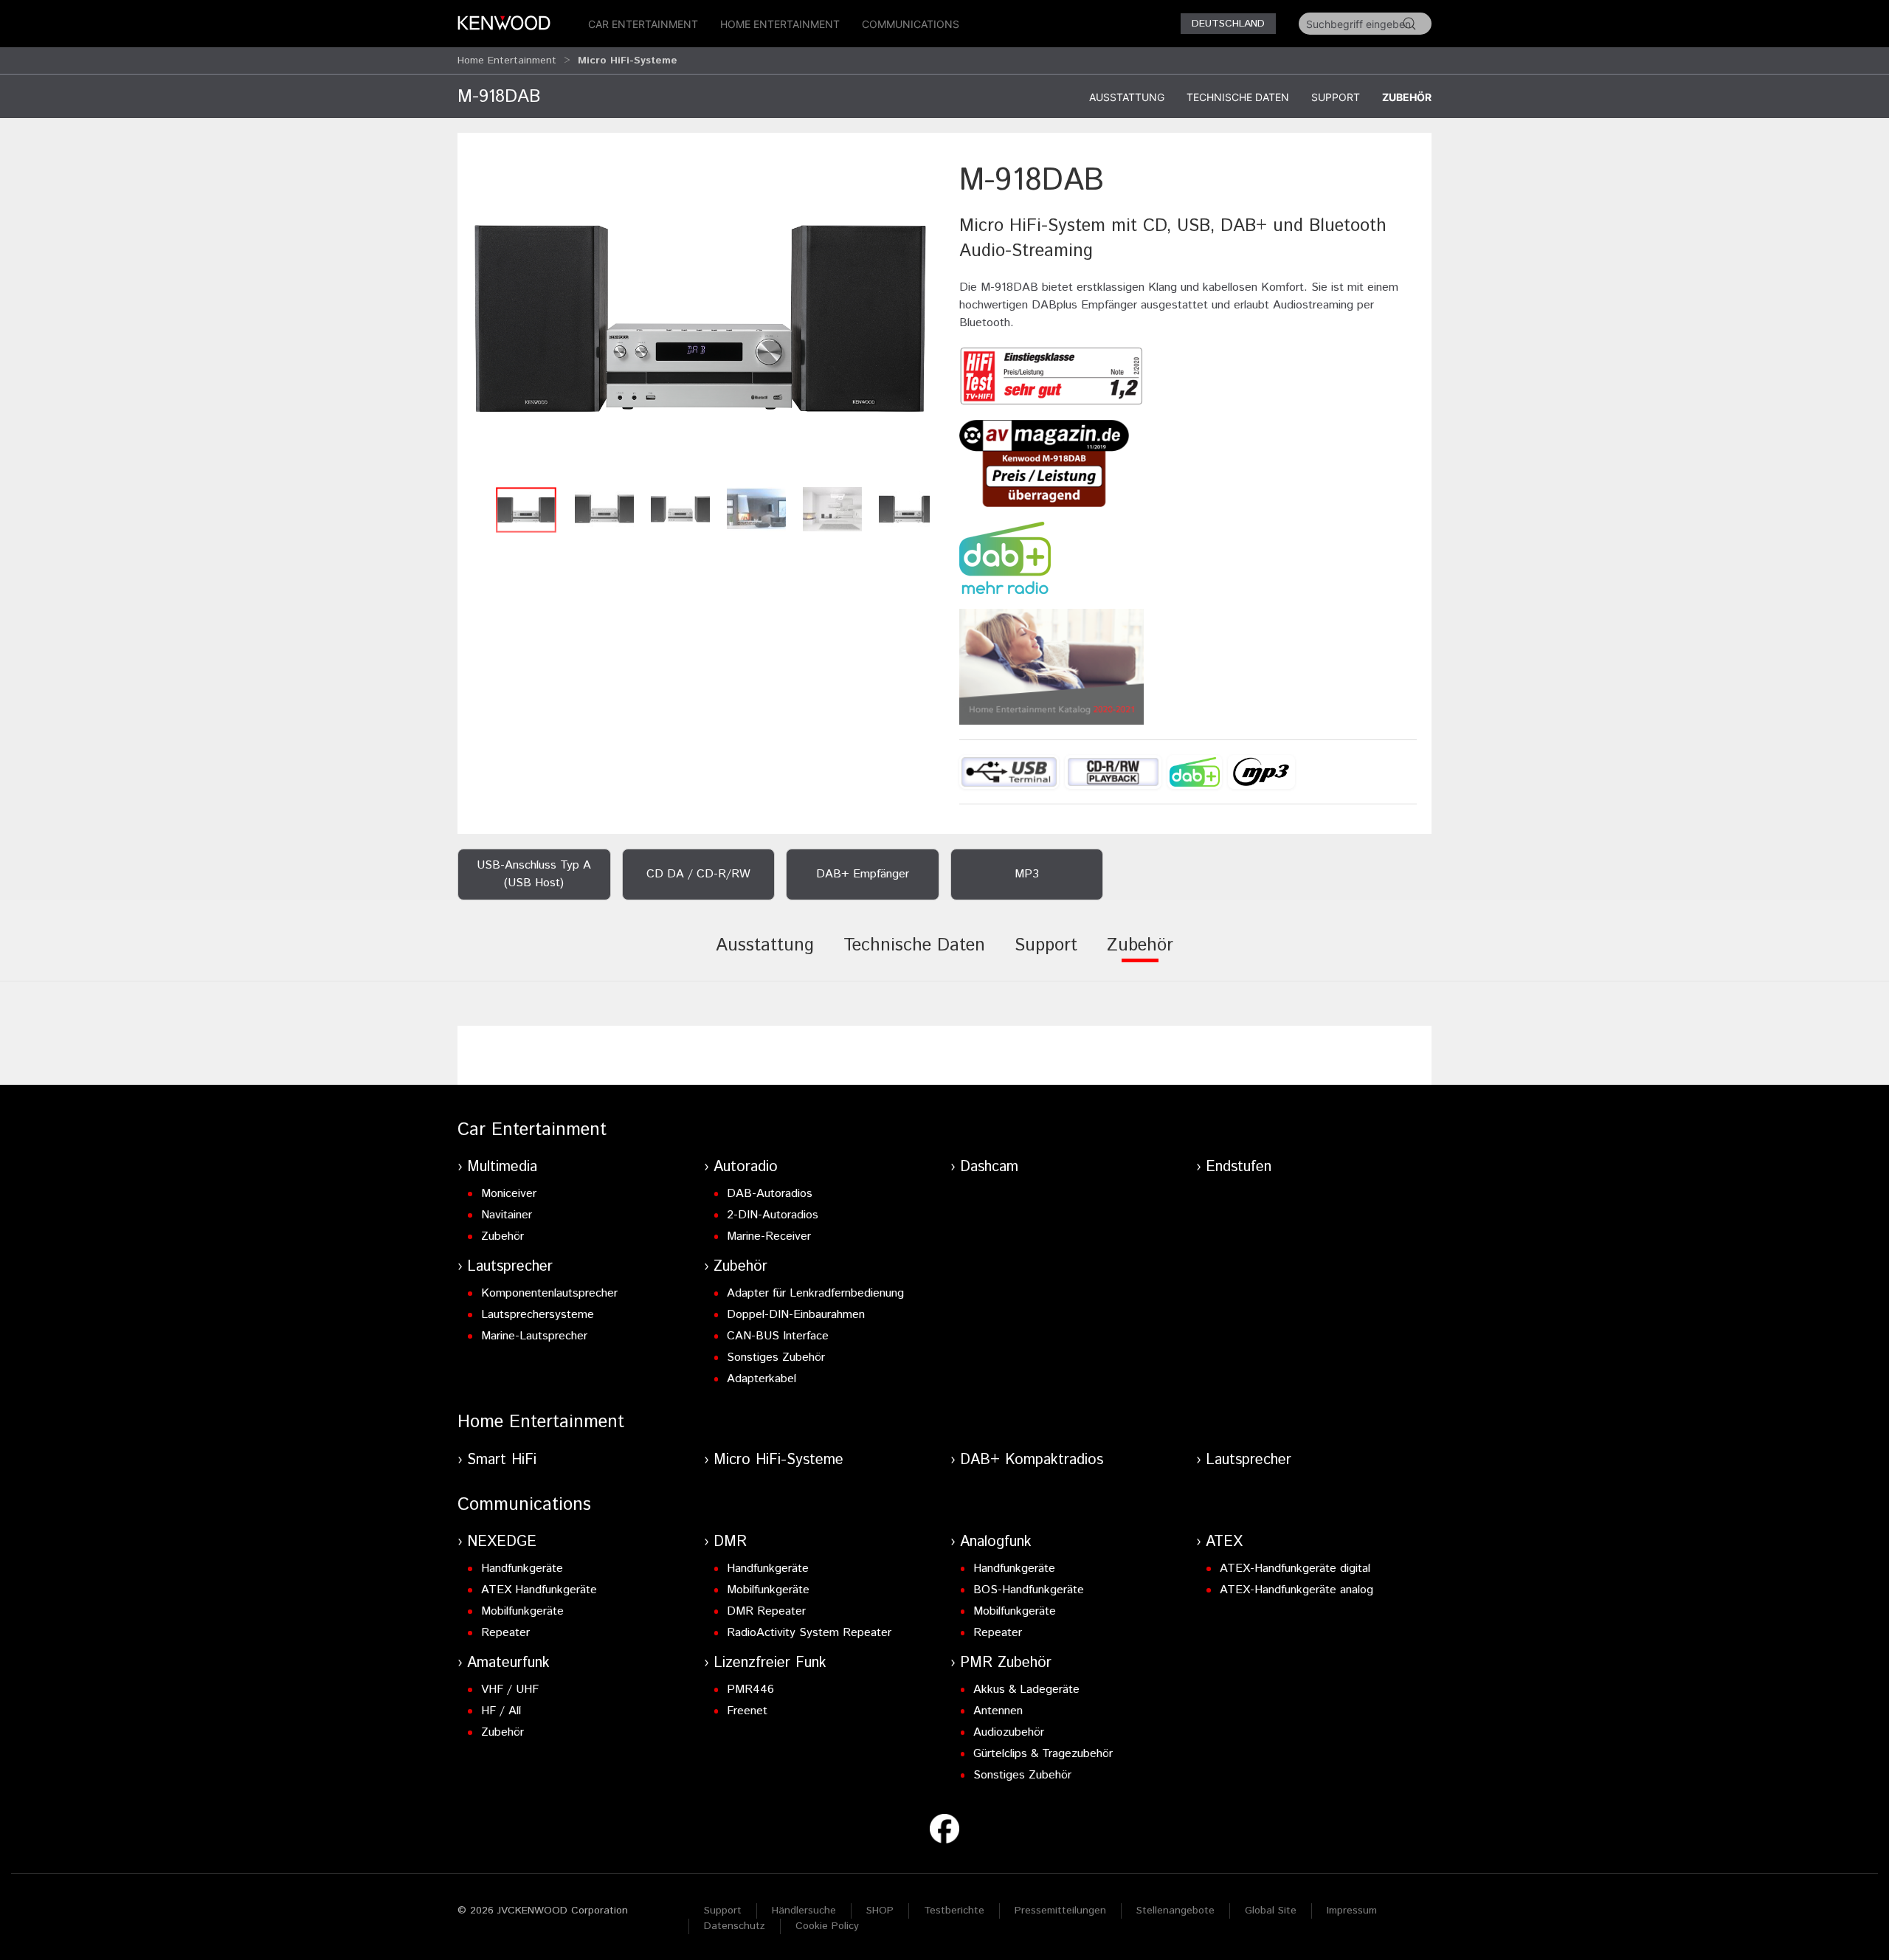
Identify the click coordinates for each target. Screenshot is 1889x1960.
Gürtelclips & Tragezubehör (1043, 1754)
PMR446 (750, 1690)
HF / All (501, 1711)
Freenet (747, 1711)
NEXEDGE (502, 1542)
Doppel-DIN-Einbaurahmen (796, 1315)
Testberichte (954, 1911)
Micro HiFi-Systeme (778, 1460)
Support (1336, 97)
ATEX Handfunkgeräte (539, 1590)
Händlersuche (804, 1911)
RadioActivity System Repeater (809, 1633)
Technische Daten (1238, 97)
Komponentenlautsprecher (549, 1293)
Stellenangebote (1175, 1911)
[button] (701, 319)
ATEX (1224, 1542)
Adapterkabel (762, 1379)
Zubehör (1407, 97)
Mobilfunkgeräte (522, 1611)
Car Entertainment (643, 24)
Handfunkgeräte (522, 1569)
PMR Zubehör (1006, 1663)
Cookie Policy (827, 1926)
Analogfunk (996, 1542)
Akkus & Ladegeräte (1026, 1690)
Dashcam (989, 1167)
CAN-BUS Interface (778, 1336)
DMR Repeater (766, 1611)
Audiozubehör (1009, 1732)
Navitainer (507, 1215)
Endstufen (1239, 1167)
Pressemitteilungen (1060, 1911)
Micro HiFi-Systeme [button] (628, 61)
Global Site (1271, 1911)
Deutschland (1228, 24)
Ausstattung (1127, 97)
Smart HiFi (502, 1460)
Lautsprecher (510, 1267)
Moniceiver (509, 1194)
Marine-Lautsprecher (534, 1336)
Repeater (505, 1633)
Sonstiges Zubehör (776, 1357)
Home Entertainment (780, 24)
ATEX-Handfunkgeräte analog (1296, 1590)
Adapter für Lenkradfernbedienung (815, 1293)
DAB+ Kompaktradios (1032, 1460)
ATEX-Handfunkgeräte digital (1295, 1569)
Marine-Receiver (769, 1236)
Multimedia (502, 1167)
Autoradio (746, 1167)
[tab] (765, 956)
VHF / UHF (510, 1690)
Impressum (1352, 1911)
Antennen (998, 1711)
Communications (911, 24)
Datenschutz (735, 1926)
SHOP (880, 1911)
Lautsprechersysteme (538, 1315)
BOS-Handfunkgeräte (1029, 1590)
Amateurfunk (508, 1663)
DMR (730, 1542)
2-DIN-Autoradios (773, 1215)
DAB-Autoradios (770, 1194)
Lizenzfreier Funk (770, 1663)
